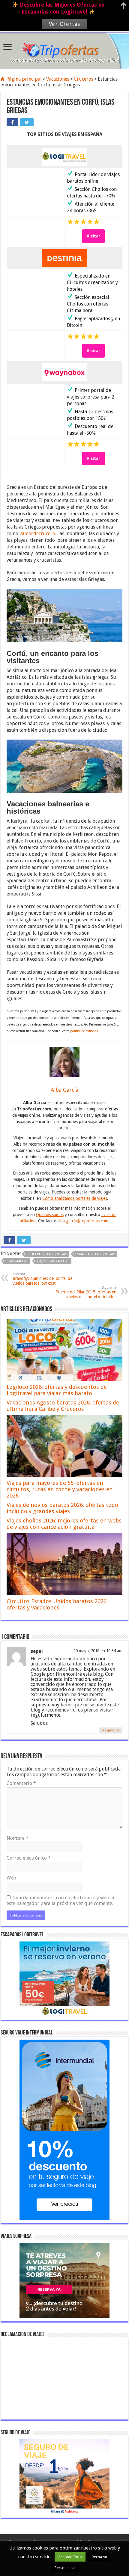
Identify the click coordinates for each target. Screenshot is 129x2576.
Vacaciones (58, 79)
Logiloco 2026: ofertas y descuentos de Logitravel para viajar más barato (57, 1390)
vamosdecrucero (37, 534)
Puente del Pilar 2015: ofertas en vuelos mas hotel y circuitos (86, 1292)
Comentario (21, 1783)
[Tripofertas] (64, 50)
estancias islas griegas (95, 1254)
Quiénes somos (50, 1215)
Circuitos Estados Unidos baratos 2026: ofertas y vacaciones (57, 1604)
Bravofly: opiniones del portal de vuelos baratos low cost (42, 1279)
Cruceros (84, 79)
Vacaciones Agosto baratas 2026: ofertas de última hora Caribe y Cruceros (63, 1406)
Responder (111, 1730)
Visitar (93, 236)
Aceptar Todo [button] (70, 2557)
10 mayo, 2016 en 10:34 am (98, 1651)
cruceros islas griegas (47, 1254)
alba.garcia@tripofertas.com (83, 1221)
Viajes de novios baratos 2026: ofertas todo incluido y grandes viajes (62, 1508)
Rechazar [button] (100, 2557)
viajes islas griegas (53, 1261)
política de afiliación (84, 1031)
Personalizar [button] (65, 2568)
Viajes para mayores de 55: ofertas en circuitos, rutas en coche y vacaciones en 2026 (60, 1489)
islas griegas (17, 1261)
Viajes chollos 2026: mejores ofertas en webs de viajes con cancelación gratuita (64, 1524)
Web (11, 1878)
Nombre (18, 1838)
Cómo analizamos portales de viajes (75, 1198)
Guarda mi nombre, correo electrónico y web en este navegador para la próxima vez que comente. (61, 1901)
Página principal (23, 79)
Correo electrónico (29, 1858)
